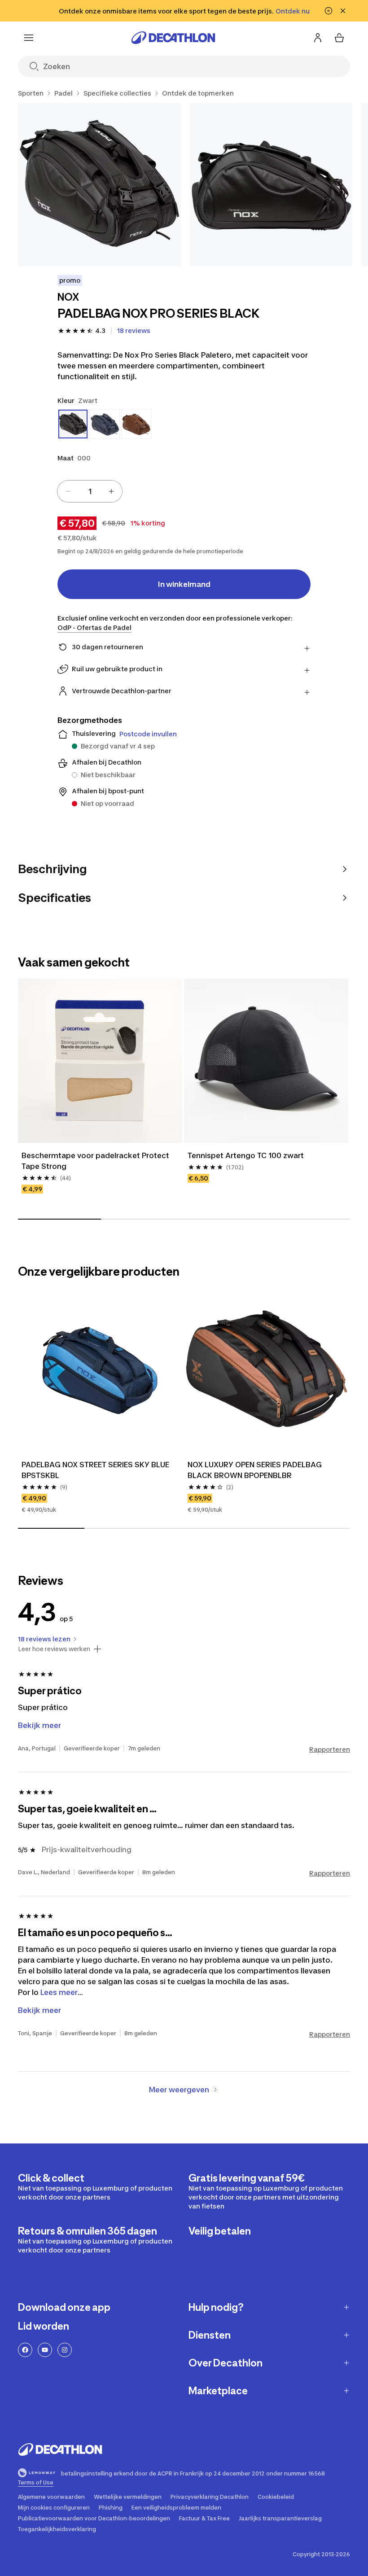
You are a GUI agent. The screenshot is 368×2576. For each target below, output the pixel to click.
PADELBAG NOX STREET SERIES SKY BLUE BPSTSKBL (95, 1470)
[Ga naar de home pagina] (173, 38)
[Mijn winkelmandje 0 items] (339, 38)
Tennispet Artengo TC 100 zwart (246, 1155)
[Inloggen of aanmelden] (318, 38)
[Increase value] (111, 491)
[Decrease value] (68, 491)
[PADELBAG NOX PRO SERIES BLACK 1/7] (99, 185)
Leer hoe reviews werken (54, 1649)
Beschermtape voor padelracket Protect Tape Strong (95, 1161)
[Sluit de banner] (343, 11)
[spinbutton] (90, 491)
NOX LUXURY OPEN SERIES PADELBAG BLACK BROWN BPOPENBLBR (255, 1470)
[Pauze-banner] (329, 11)
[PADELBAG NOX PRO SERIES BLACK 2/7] (271, 185)
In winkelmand (184, 584)
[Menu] (29, 38)
